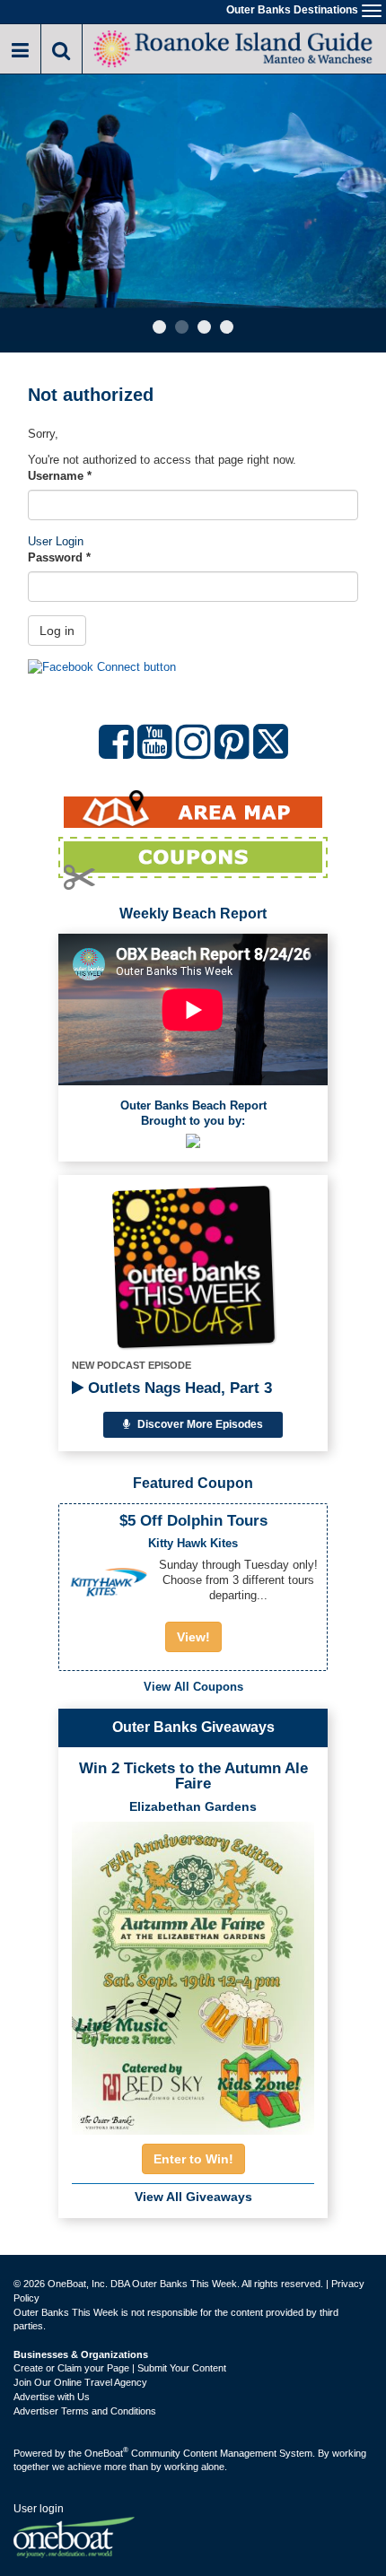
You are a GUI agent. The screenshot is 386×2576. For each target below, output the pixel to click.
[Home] (234, 47)
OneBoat (106, 2453)
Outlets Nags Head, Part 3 (178, 1388)
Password (59, 557)
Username (60, 476)
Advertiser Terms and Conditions (85, 2411)
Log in (57, 631)
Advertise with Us (52, 2397)
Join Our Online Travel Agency (80, 2382)
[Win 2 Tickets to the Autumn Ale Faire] (193, 1972)
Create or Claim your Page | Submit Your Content (120, 2368)
